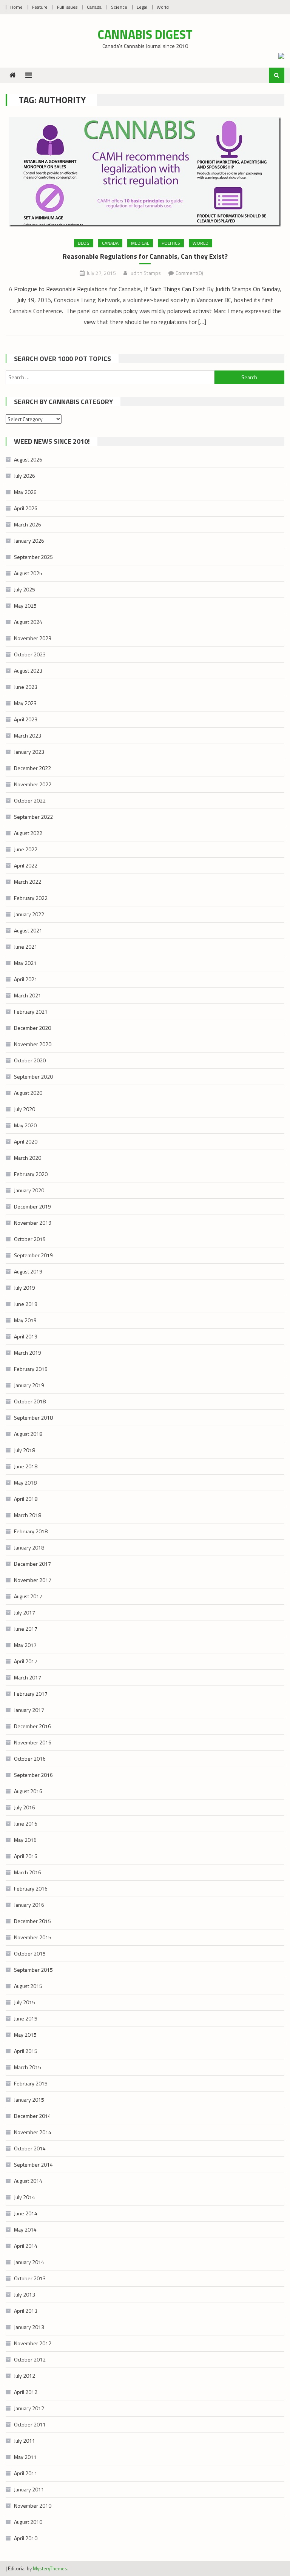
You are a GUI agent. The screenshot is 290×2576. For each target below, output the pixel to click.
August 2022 (28, 833)
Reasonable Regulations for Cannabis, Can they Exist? (145, 256)
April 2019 (26, 1336)
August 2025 (28, 573)
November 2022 (33, 784)
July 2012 (25, 2376)
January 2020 (29, 1190)
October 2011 (30, 2424)
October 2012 (30, 2359)
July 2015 (25, 2002)
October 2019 (30, 1239)
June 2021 (26, 947)
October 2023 (30, 654)
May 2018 (25, 1482)
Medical (140, 243)
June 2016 (26, 1824)
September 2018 (33, 1418)
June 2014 (26, 2213)
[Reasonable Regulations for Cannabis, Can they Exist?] (145, 172)
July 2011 (25, 2441)
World (163, 7)
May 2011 (25, 2457)
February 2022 (31, 898)
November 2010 (33, 2506)
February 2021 (31, 1012)
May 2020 (25, 1125)
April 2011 (26, 2473)
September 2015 (33, 1970)
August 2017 (28, 1596)
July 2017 (25, 1612)
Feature (40, 7)
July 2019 (25, 1288)
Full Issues (67, 7)
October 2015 (30, 1953)
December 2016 (32, 1726)
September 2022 (33, 817)
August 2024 (28, 622)
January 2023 (29, 752)
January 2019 (29, 1385)
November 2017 (33, 1580)
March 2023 (28, 735)
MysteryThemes (50, 2568)
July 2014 (25, 2197)
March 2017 (28, 1677)
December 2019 (32, 1206)
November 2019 (33, 1223)
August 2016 (28, 1791)
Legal (142, 7)
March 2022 (28, 882)
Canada (94, 7)
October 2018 (30, 1401)
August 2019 (28, 1271)
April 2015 (26, 2051)
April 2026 (26, 508)
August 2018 (28, 1434)
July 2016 (25, 1807)
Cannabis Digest (145, 34)
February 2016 (31, 1888)
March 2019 (28, 1353)
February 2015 (31, 2083)
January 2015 (29, 2100)
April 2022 (26, 865)
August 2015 (28, 1986)
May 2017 (25, 1645)
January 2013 (29, 2327)
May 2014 (25, 2229)
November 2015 (33, 1937)
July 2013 (25, 2294)
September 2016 (33, 1775)
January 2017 (29, 1710)
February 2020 (31, 1174)
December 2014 (32, 2116)
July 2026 (25, 476)
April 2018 (26, 1499)
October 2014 (30, 2148)
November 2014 (33, 2132)
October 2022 (30, 800)
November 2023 (33, 638)
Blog (84, 243)
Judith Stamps (145, 273)
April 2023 (26, 719)
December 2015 (32, 1921)
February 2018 (31, 1531)
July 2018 (25, 1450)
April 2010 (26, 2538)
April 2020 (26, 1141)
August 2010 (28, 2522)
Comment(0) (189, 273)
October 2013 (30, 2278)
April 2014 (26, 2246)
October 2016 (30, 1759)
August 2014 (28, 2181)
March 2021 (28, 995)
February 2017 (31, 1694)
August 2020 (28, 1093)
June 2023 (26, 687)
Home (16, 7)
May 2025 (25, 606)
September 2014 (33, 2165)
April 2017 (26, 1661)
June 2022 (26, 849)
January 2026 (29, 541)
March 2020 (28, 1158)
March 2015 (28, 2067)
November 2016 (33, 1742)
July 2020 (25, 1109)
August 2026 (28, 459)
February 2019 (31, 1369)
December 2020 (32, 1028)
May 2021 (25, 963)
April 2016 (26, 1856)
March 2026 (28, 524)
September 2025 (33, 557)
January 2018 (29, 1547)
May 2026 (25, 492)
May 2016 (25, 1840)
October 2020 (30, 1060)
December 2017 (32, 1564)
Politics (171, 243)
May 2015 (25, 2035)
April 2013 (26, 2311)
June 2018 (26, 1466)
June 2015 (26, 2018)
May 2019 (25, 1320)
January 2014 (29, 2262)
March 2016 (28, 1872)
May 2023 (25, 703)
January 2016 (29, 1905)
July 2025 (25, 589)
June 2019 (26, 1304)
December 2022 (32, 768)
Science (119, 7)
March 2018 (28, 1515)
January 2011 (29, 2489)
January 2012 (29, 2408)
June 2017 (26, 1629)
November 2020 (33, 1044)
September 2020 (33, 1077)
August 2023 (28, 671)
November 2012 (33, 2343)
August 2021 (28, 930)
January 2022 (29, 914)
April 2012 (26, 2392)
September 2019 (33, 1255)
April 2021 (26, 979)
